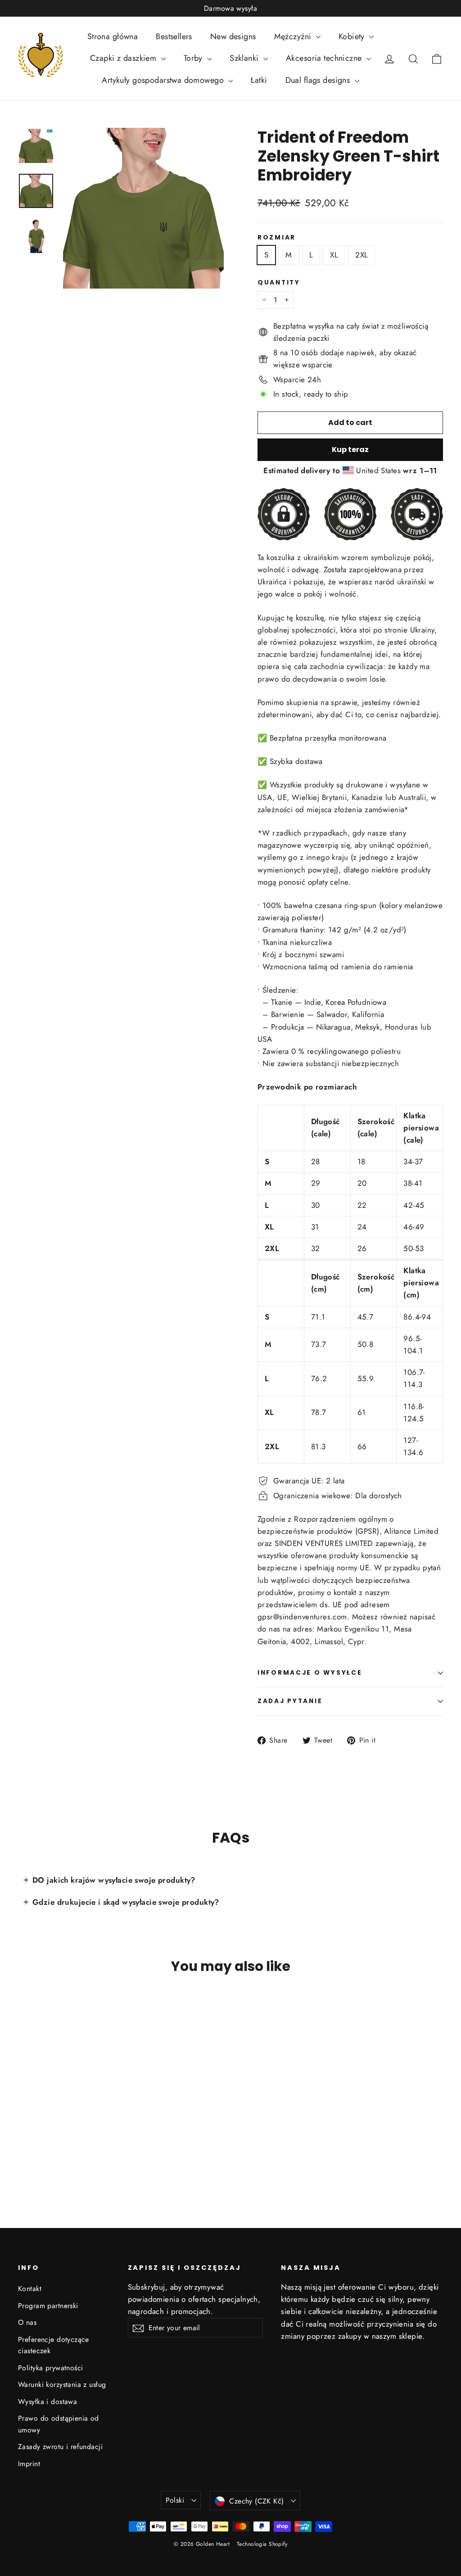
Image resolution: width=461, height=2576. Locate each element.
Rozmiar (277, 238)
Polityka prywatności (51, 2368)
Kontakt (30, 2289)
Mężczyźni (294, 36)
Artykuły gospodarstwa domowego (164, 80)
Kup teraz (350, 450)
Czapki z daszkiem (124, 58)
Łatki (259, 80)
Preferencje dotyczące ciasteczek (54, 2345)
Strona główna (113, 36)
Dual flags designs (319, 80)
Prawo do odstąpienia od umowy (59, 2424)
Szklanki (245, 58)
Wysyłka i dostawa (47, 2402)
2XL (362, 255)
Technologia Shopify (262, 2544)
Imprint (29, 2464)
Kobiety (353, 36)
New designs (233, 36)
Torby (194, 58)
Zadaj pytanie (290, 1701)
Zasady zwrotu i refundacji (60, 2447)
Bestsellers (174, 36)
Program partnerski (48, 2306)
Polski (175, 2500)
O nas (27, 2322)
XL (334, 255)
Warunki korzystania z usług (62, 2384)
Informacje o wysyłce (310, 1673)
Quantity (279, 283)
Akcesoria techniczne (325, 58)
